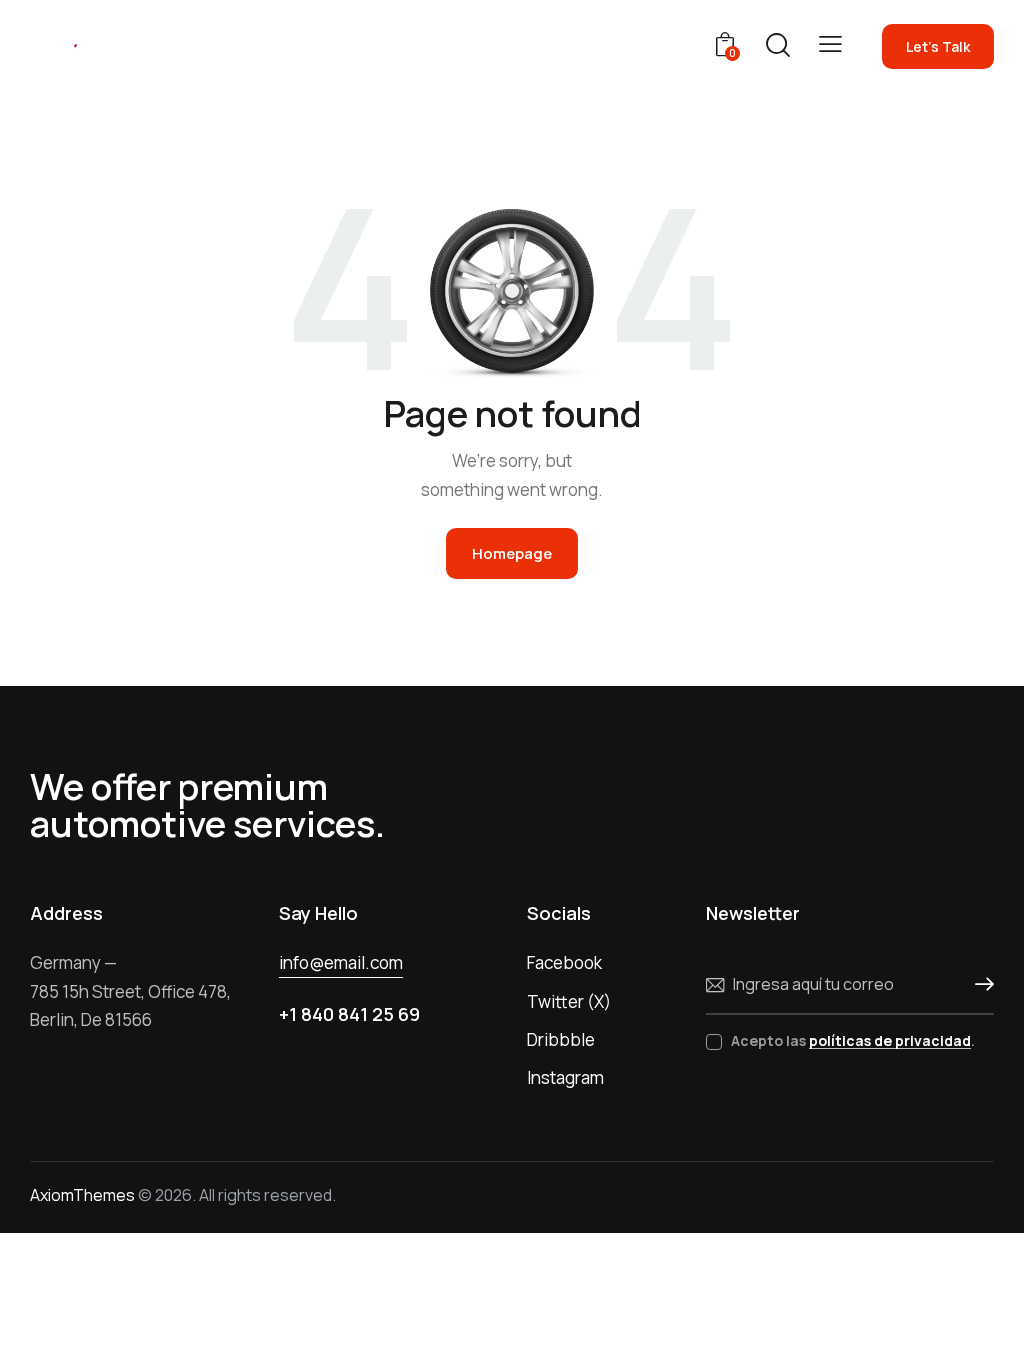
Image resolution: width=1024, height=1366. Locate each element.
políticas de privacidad (890, 1041)
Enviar (979, 985)
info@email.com (341, 962)
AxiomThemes (82, 1195)
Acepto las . (853, 1040)
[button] (830, 44)
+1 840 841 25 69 (349, 1014)
